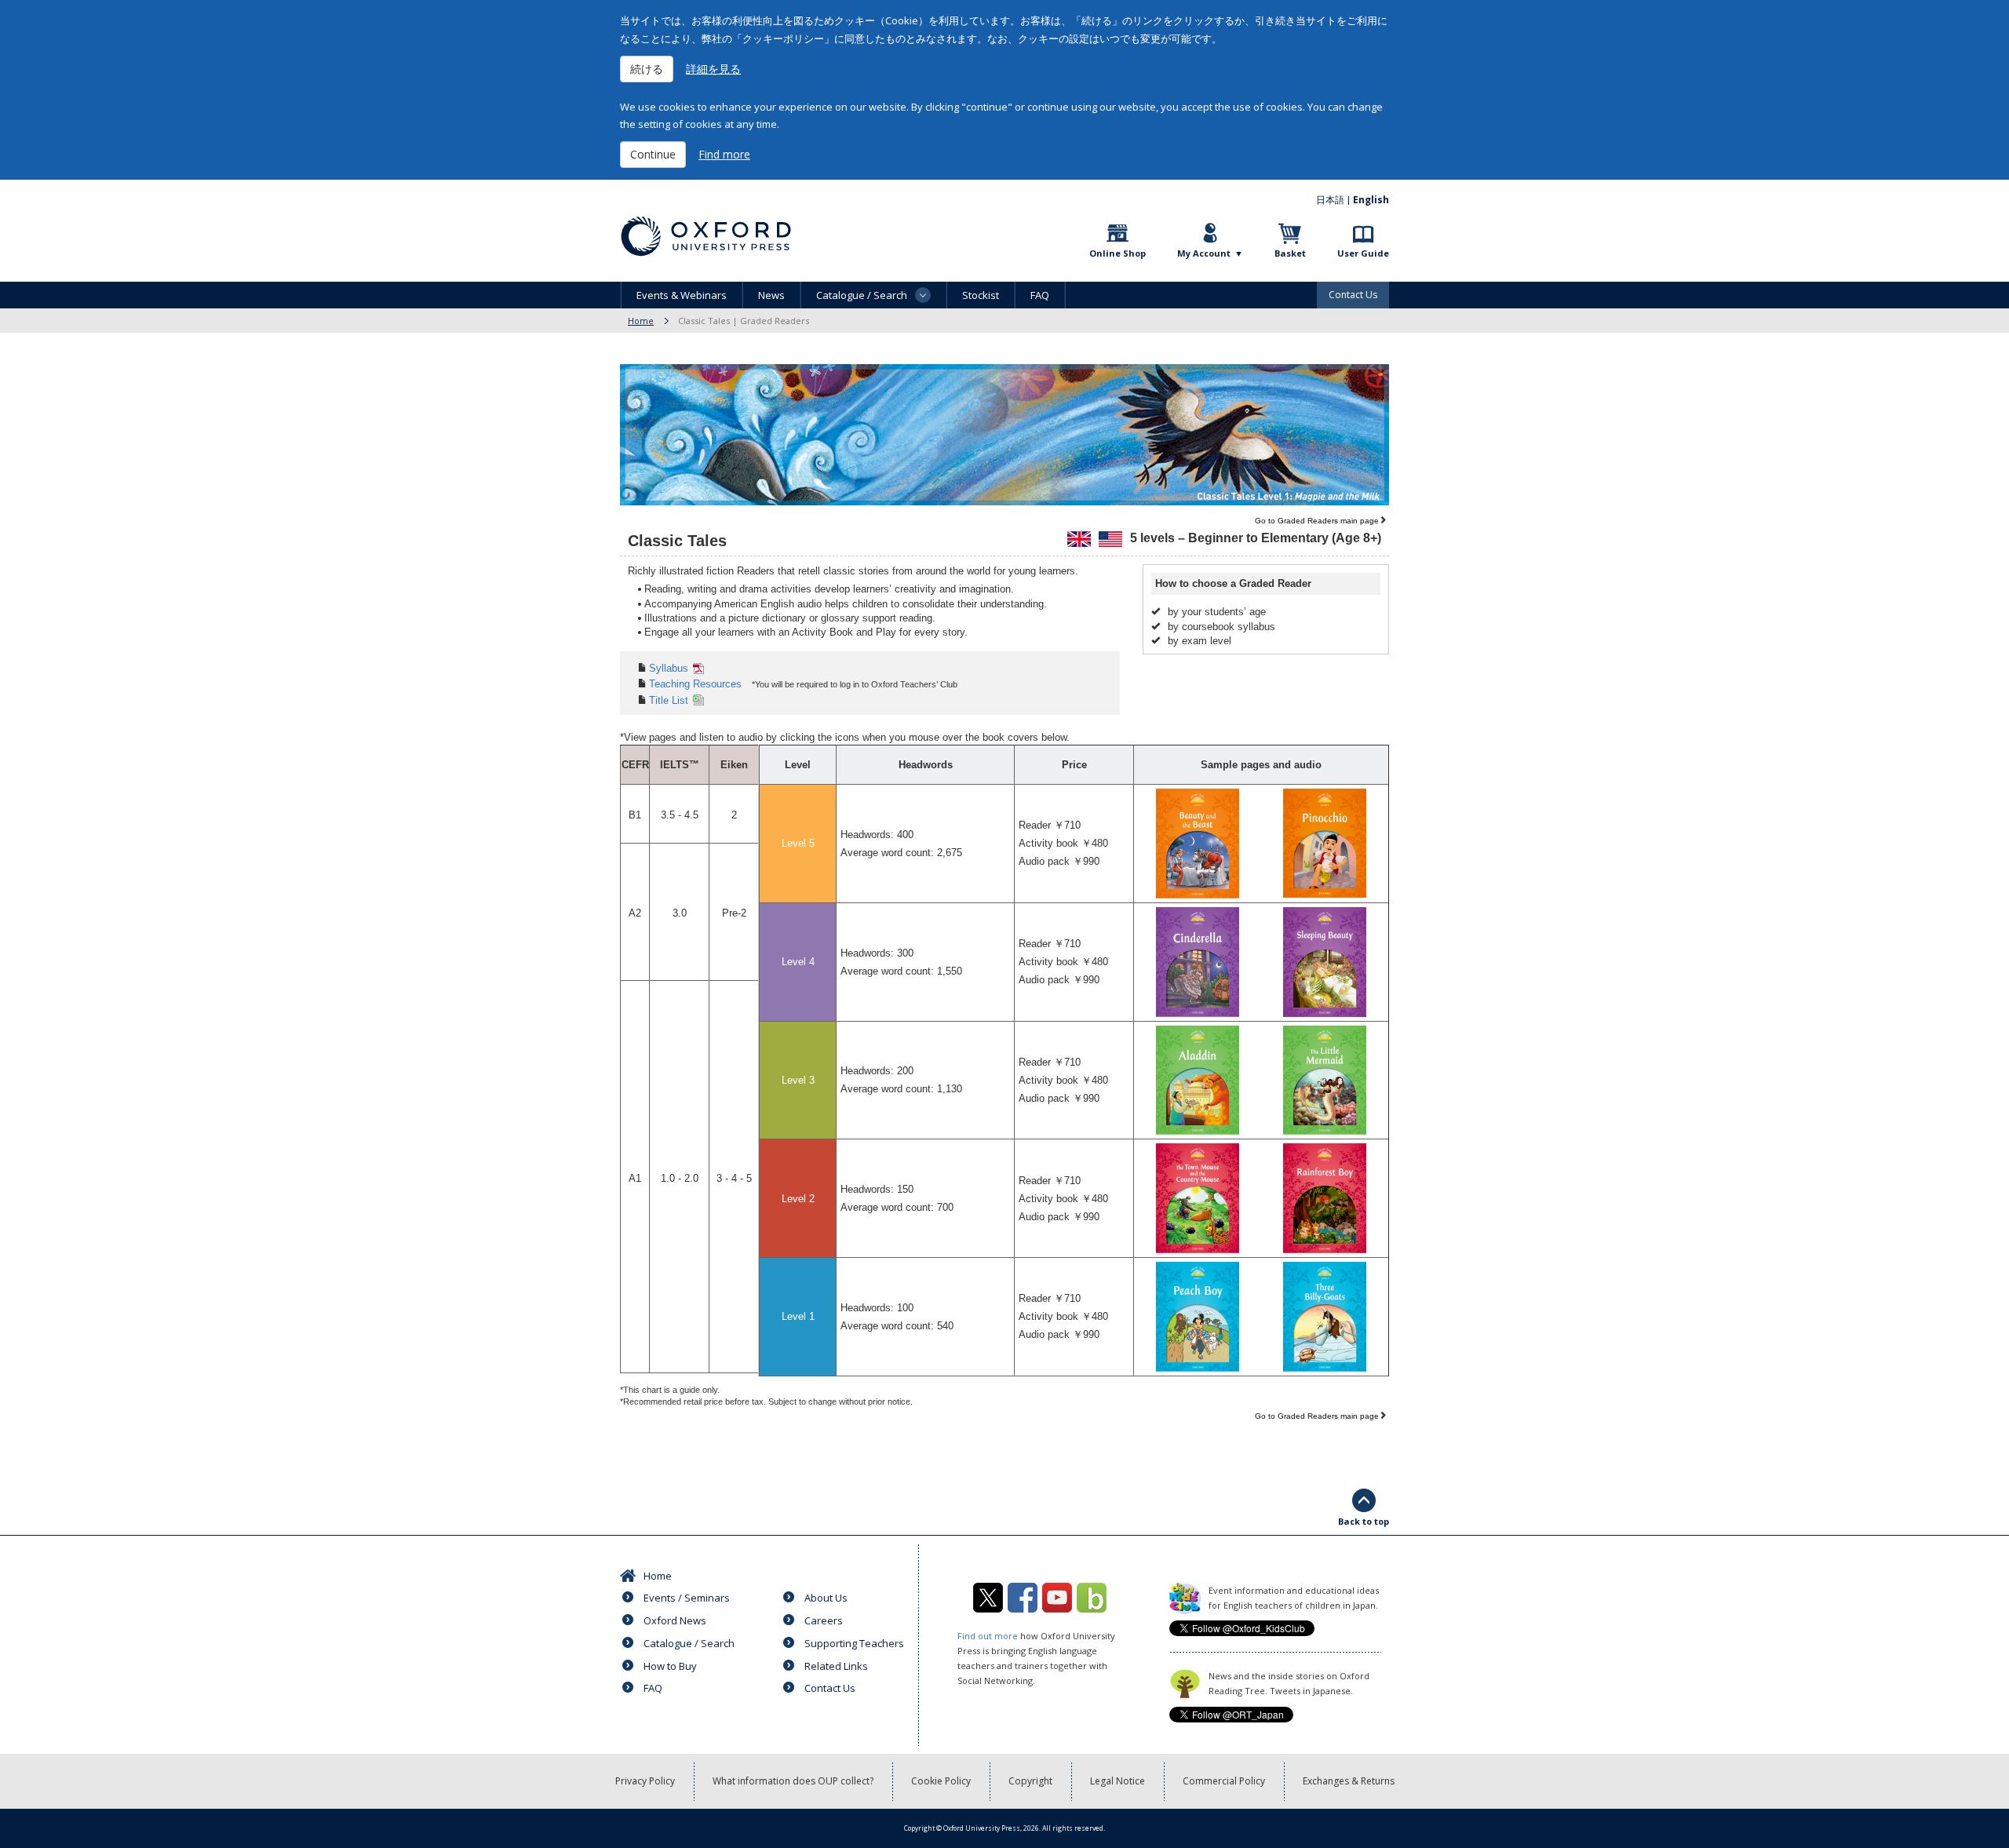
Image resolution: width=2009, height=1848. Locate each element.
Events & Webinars (682, 295)
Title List (669, 700)
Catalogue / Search (689, 1643)
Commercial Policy (1224, 1781)
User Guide (1363, 253)
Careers (824, 1620)
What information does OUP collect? (793, 1781)
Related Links (836, 1666)
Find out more (988, 1636)
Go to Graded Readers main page (1317, 521)
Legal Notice (1118, 1781)
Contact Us (1353, 295)
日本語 (1330, 200)
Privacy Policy (645, 1781)
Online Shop (1118, 253)
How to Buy (670, 1666)
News (771, 295)
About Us (826, 1598)
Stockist (981, 295)
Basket (1290, 253)
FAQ (1040, 295)
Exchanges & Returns (1349, 1781)
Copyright (1030, 1781)
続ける (647, 69)
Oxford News (675, 1620)
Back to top (1364, 1521)
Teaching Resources (695, 684)
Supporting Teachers (854, 1643)
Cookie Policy (941, 1781)
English (1371, 200)
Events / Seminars (687, 1598)
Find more (724, 154)
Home (641, 321)
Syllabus (669, 668)
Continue (653, 154)
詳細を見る (713, 69)
